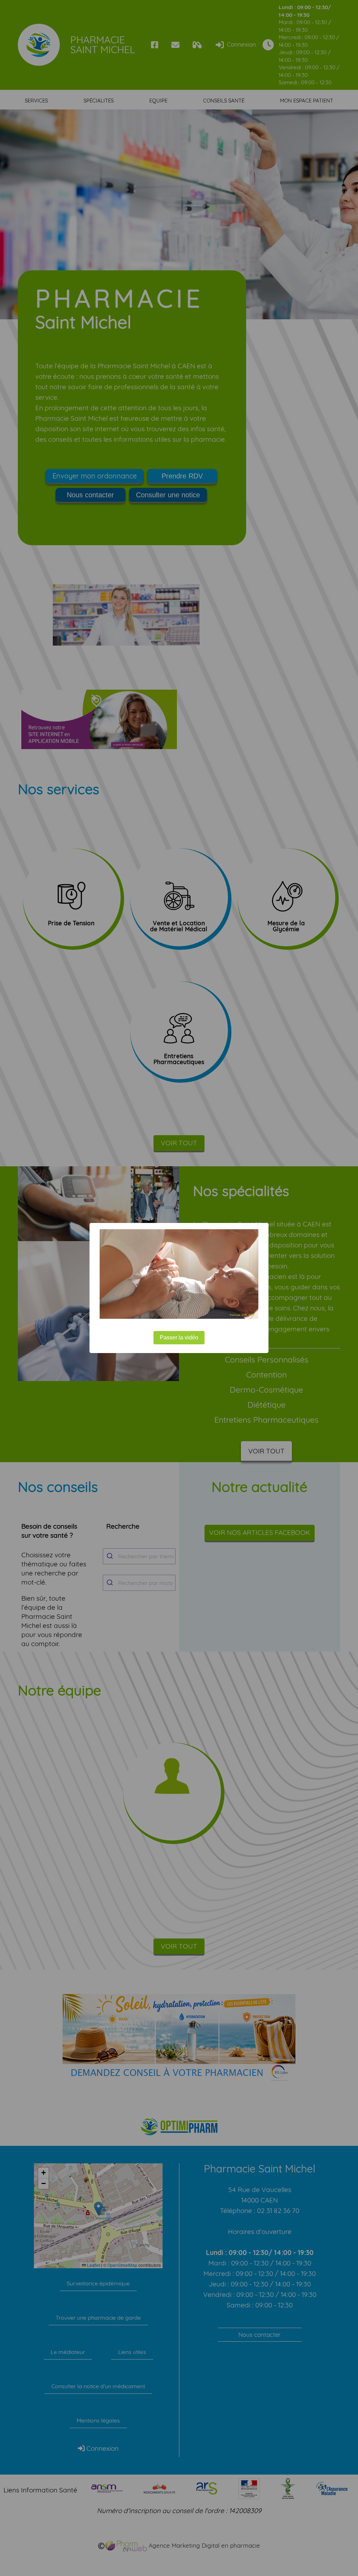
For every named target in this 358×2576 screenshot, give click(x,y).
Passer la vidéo (179, 1337)
